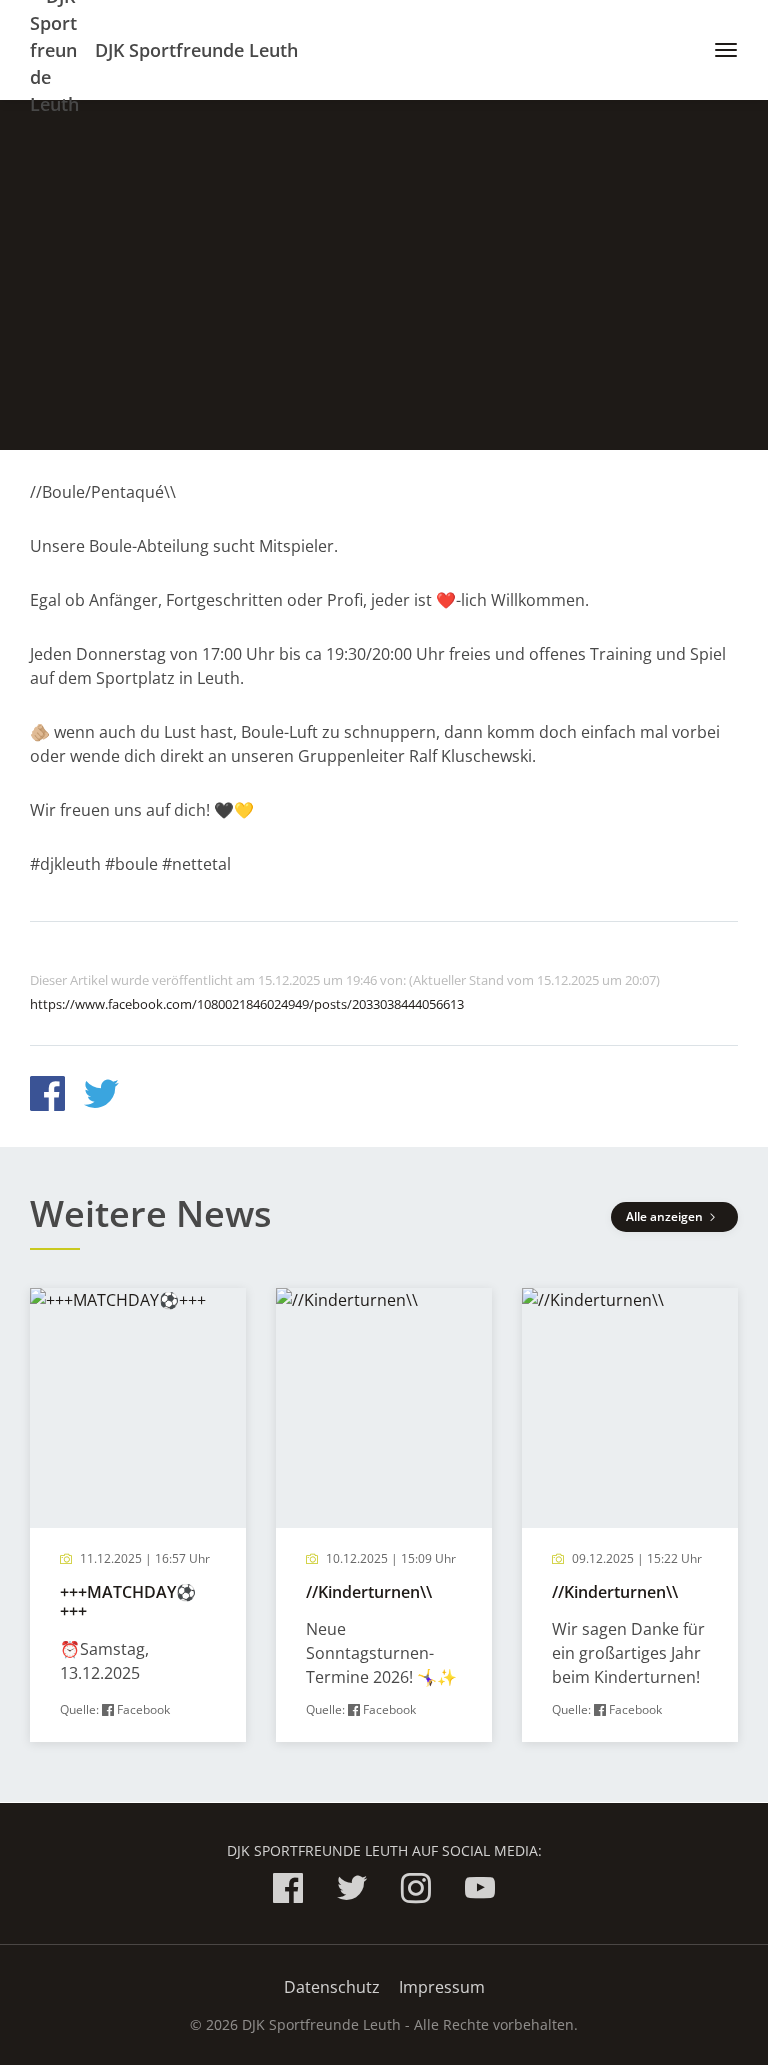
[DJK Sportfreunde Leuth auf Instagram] (416, 1891)
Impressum (442, 1987)
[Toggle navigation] (718, 50)
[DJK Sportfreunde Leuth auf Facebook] (288, 1891)
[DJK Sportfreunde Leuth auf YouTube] (480, 1891)
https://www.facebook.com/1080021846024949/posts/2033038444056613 (247, 1004)
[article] (138, 1515)
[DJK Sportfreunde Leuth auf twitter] (352, 1891)
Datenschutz (332, 1987)
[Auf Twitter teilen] (101, 1096)
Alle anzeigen (666, 1216)
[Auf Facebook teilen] (47, 1096)
